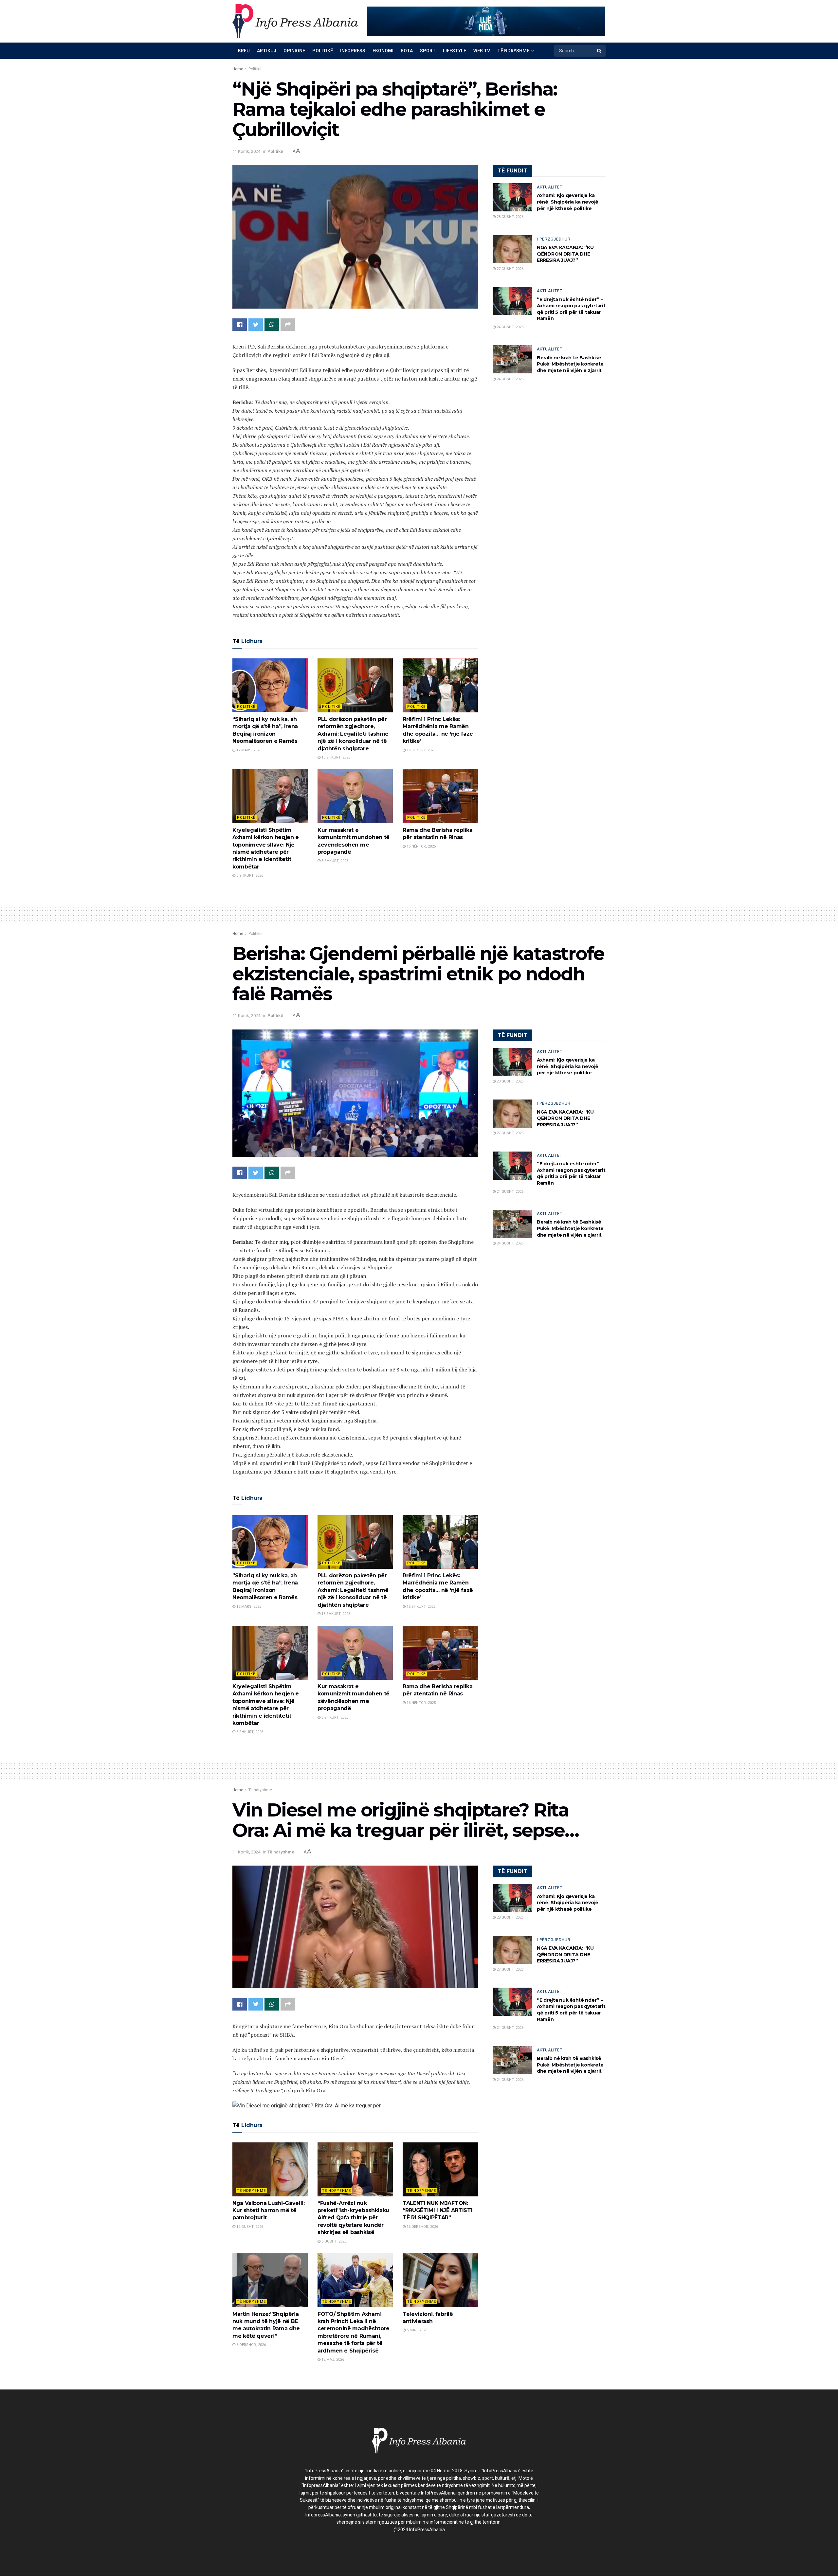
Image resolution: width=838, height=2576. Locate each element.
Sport (428, 51)
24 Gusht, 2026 (510, 327)
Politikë (323, 51)
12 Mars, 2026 (248, 750)
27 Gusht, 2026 (510, 269)
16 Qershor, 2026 (422, 2227)
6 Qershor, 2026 (251, 2345)
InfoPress (353, 51)
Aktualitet (550, 187)
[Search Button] (600, 51)
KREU (244, 51)
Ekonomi (383, 51)
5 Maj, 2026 (416, 2330)
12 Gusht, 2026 (249, 2227)
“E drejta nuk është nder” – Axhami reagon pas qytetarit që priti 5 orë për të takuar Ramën (571, 309)
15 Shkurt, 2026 (335, 757)
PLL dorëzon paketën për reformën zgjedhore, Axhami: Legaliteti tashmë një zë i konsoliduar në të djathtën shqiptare (353, 734)
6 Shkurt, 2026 (249, 876)
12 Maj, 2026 (332, 2360)
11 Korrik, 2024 (246, 151)
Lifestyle (455, 51)
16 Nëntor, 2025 (421, 846)
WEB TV (482, 51)
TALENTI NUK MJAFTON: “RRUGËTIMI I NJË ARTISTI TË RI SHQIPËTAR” (437, 2210)
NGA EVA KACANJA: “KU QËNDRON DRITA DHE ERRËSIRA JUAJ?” (565, 254)
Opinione (294, 51)
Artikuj (267, 51)
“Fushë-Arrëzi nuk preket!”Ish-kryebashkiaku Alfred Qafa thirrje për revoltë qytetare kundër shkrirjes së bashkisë (353, 2218)
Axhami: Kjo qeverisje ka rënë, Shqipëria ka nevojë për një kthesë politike (568, 202)
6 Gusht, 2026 (333, 2241)
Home (238, 69)
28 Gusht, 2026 (510, 217)
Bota (407, 51)
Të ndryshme (513, 51)
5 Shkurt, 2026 (334, 861)
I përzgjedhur (554, 239)
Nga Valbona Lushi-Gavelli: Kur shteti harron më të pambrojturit (269, 2210)
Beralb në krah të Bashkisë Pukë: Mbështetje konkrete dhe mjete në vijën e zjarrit (570, 364)
